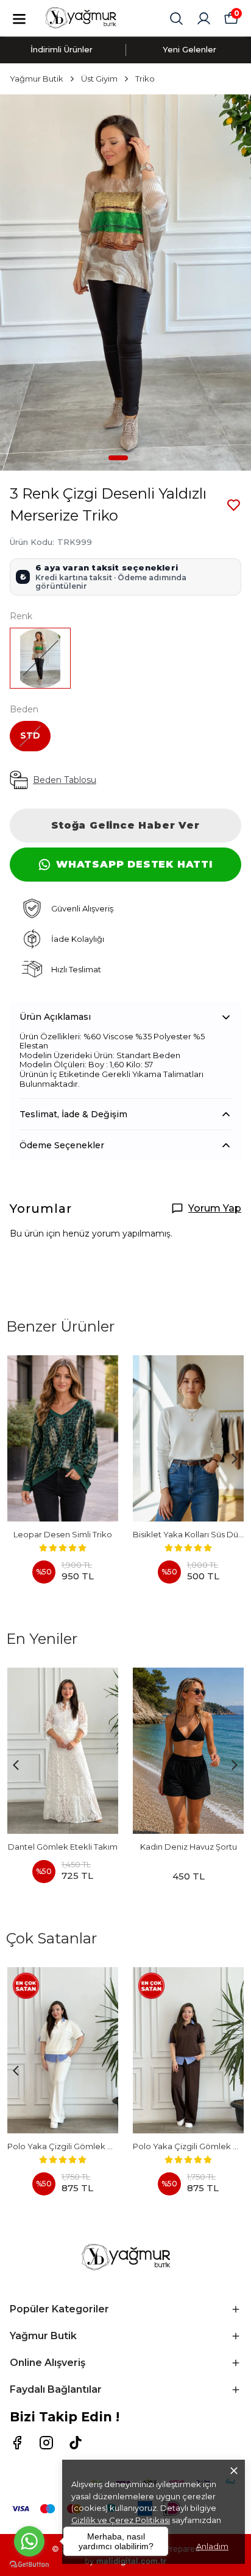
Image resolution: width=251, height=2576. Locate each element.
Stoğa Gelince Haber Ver (125, 825)
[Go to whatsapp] (29, 2541)
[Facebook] (17, 2443)
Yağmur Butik (37, 79)
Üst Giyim (99, 79)
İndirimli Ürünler (62, 49)
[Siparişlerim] (204, 19)
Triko (145, 79)
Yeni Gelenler (189, 49)
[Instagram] (46, 2443)
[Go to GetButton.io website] (29, 2564)
